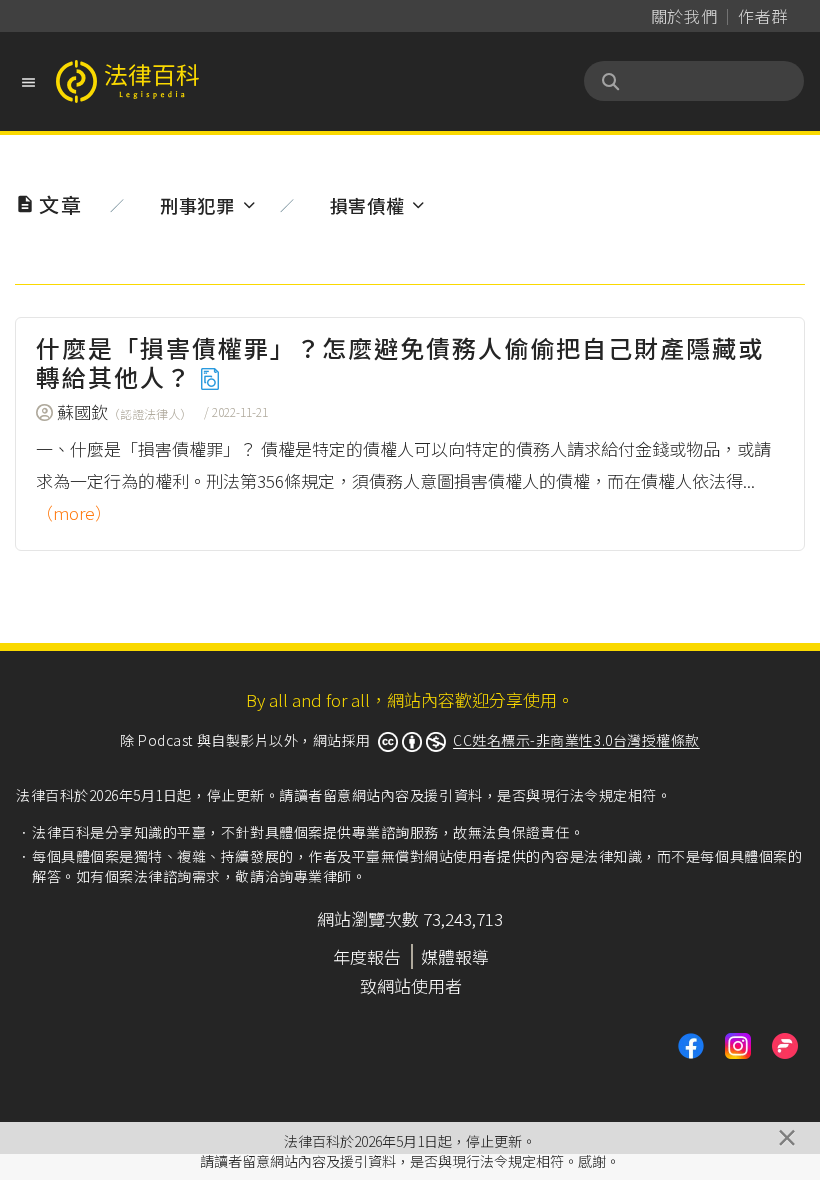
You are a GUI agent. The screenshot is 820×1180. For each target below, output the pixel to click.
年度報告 (367, 956)
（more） (74, 512)
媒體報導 (455, 956)
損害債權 (367, 205)
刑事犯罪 (197, 205)
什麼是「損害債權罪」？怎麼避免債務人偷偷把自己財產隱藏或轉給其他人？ (400, 362)
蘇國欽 (124, 411)
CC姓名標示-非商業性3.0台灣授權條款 (576, 740)
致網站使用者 (411, 985)
